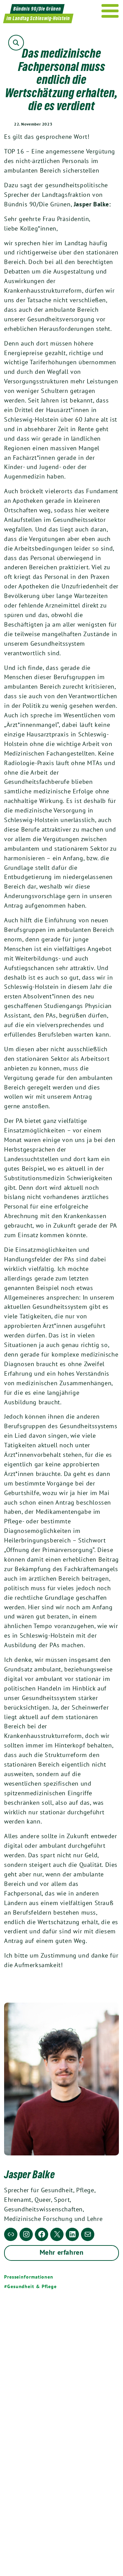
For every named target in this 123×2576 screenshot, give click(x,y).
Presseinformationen (29, 2277)
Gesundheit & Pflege (32, 2286)
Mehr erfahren (62, 2252)
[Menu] (110, 11)
